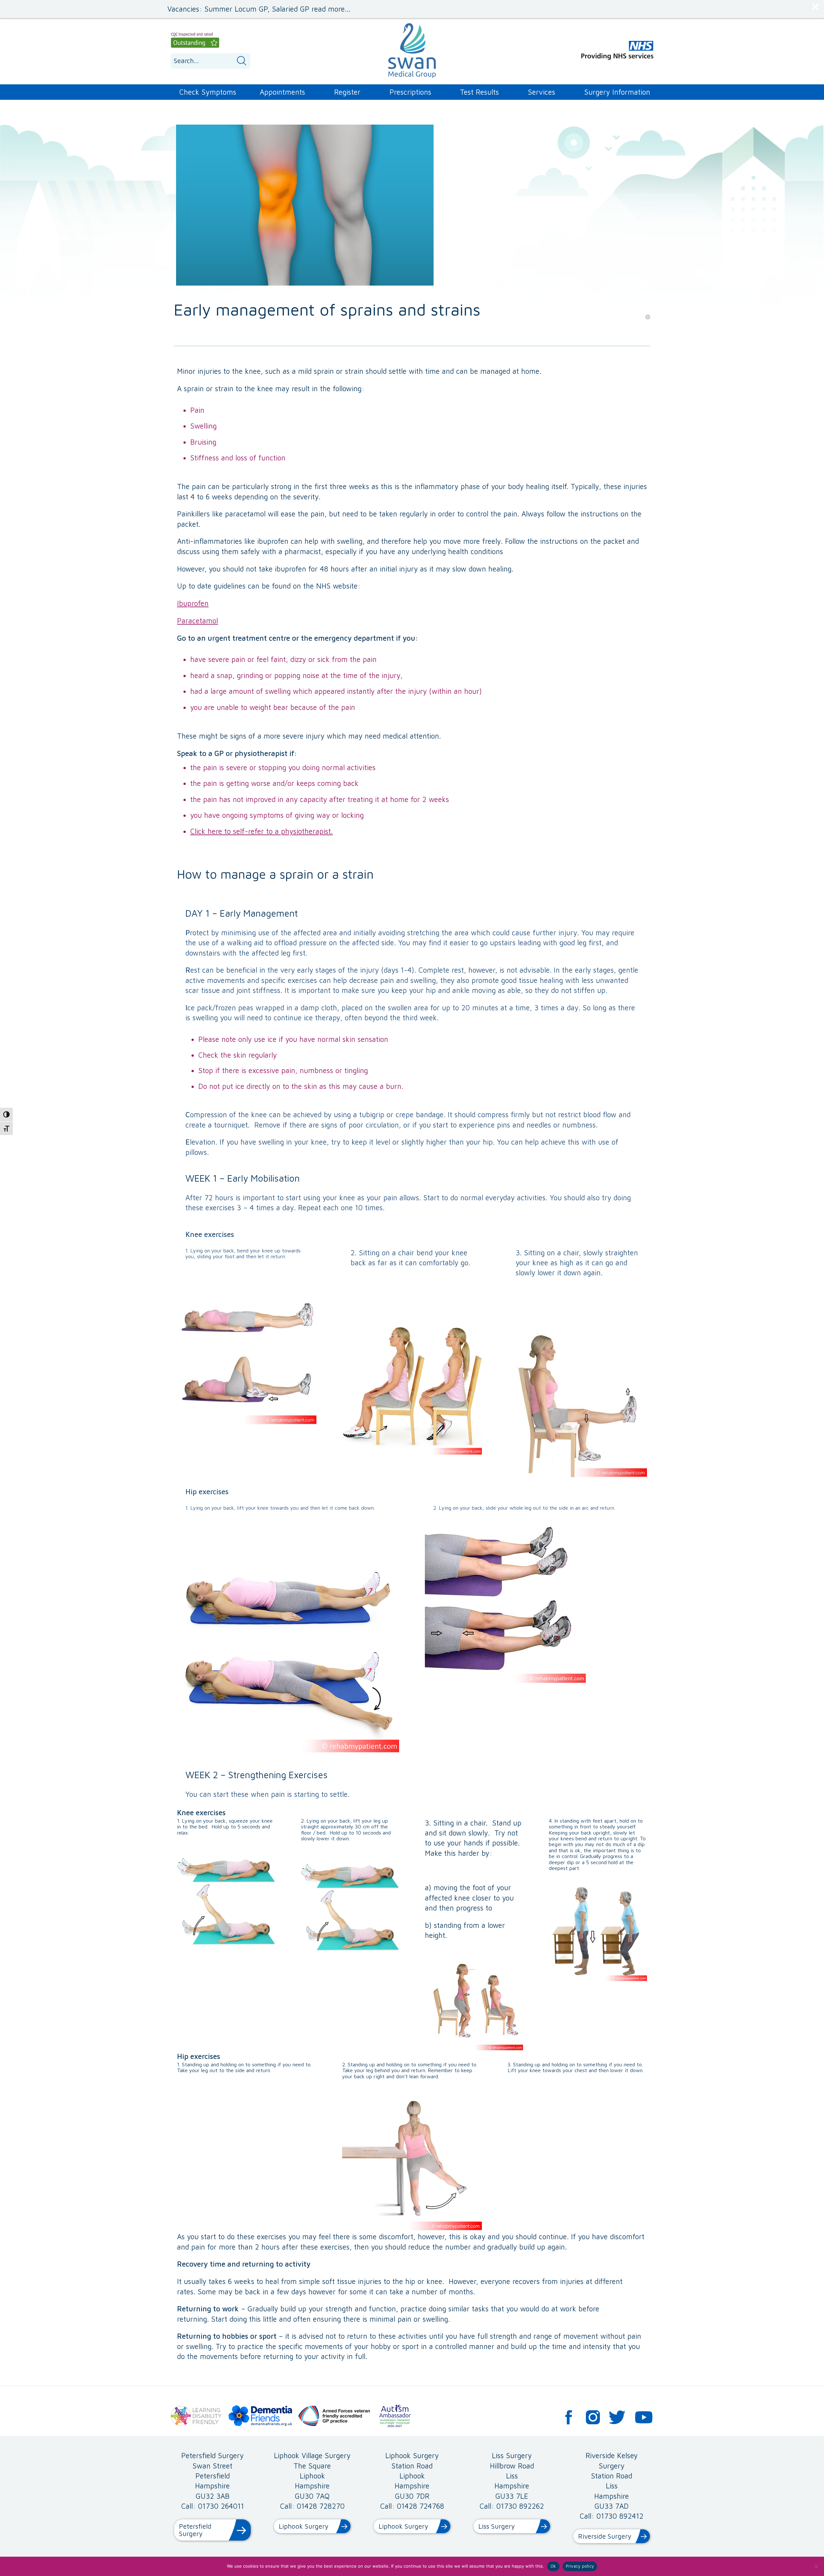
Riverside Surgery (605, 2536)
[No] (816, 2566)
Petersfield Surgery (195, 2530)
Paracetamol (197, 621)
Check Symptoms (208, 92)
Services (542, 92)
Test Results (479, 92)
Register (347, 92)
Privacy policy (580, 2566)
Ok (553, 2566)
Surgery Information (617, 92)
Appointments (282, 92)
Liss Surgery (496, 2526)
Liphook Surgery (304, 2526)
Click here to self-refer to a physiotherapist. (262, 831)
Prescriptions (410, 92)
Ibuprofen (193, 603)
